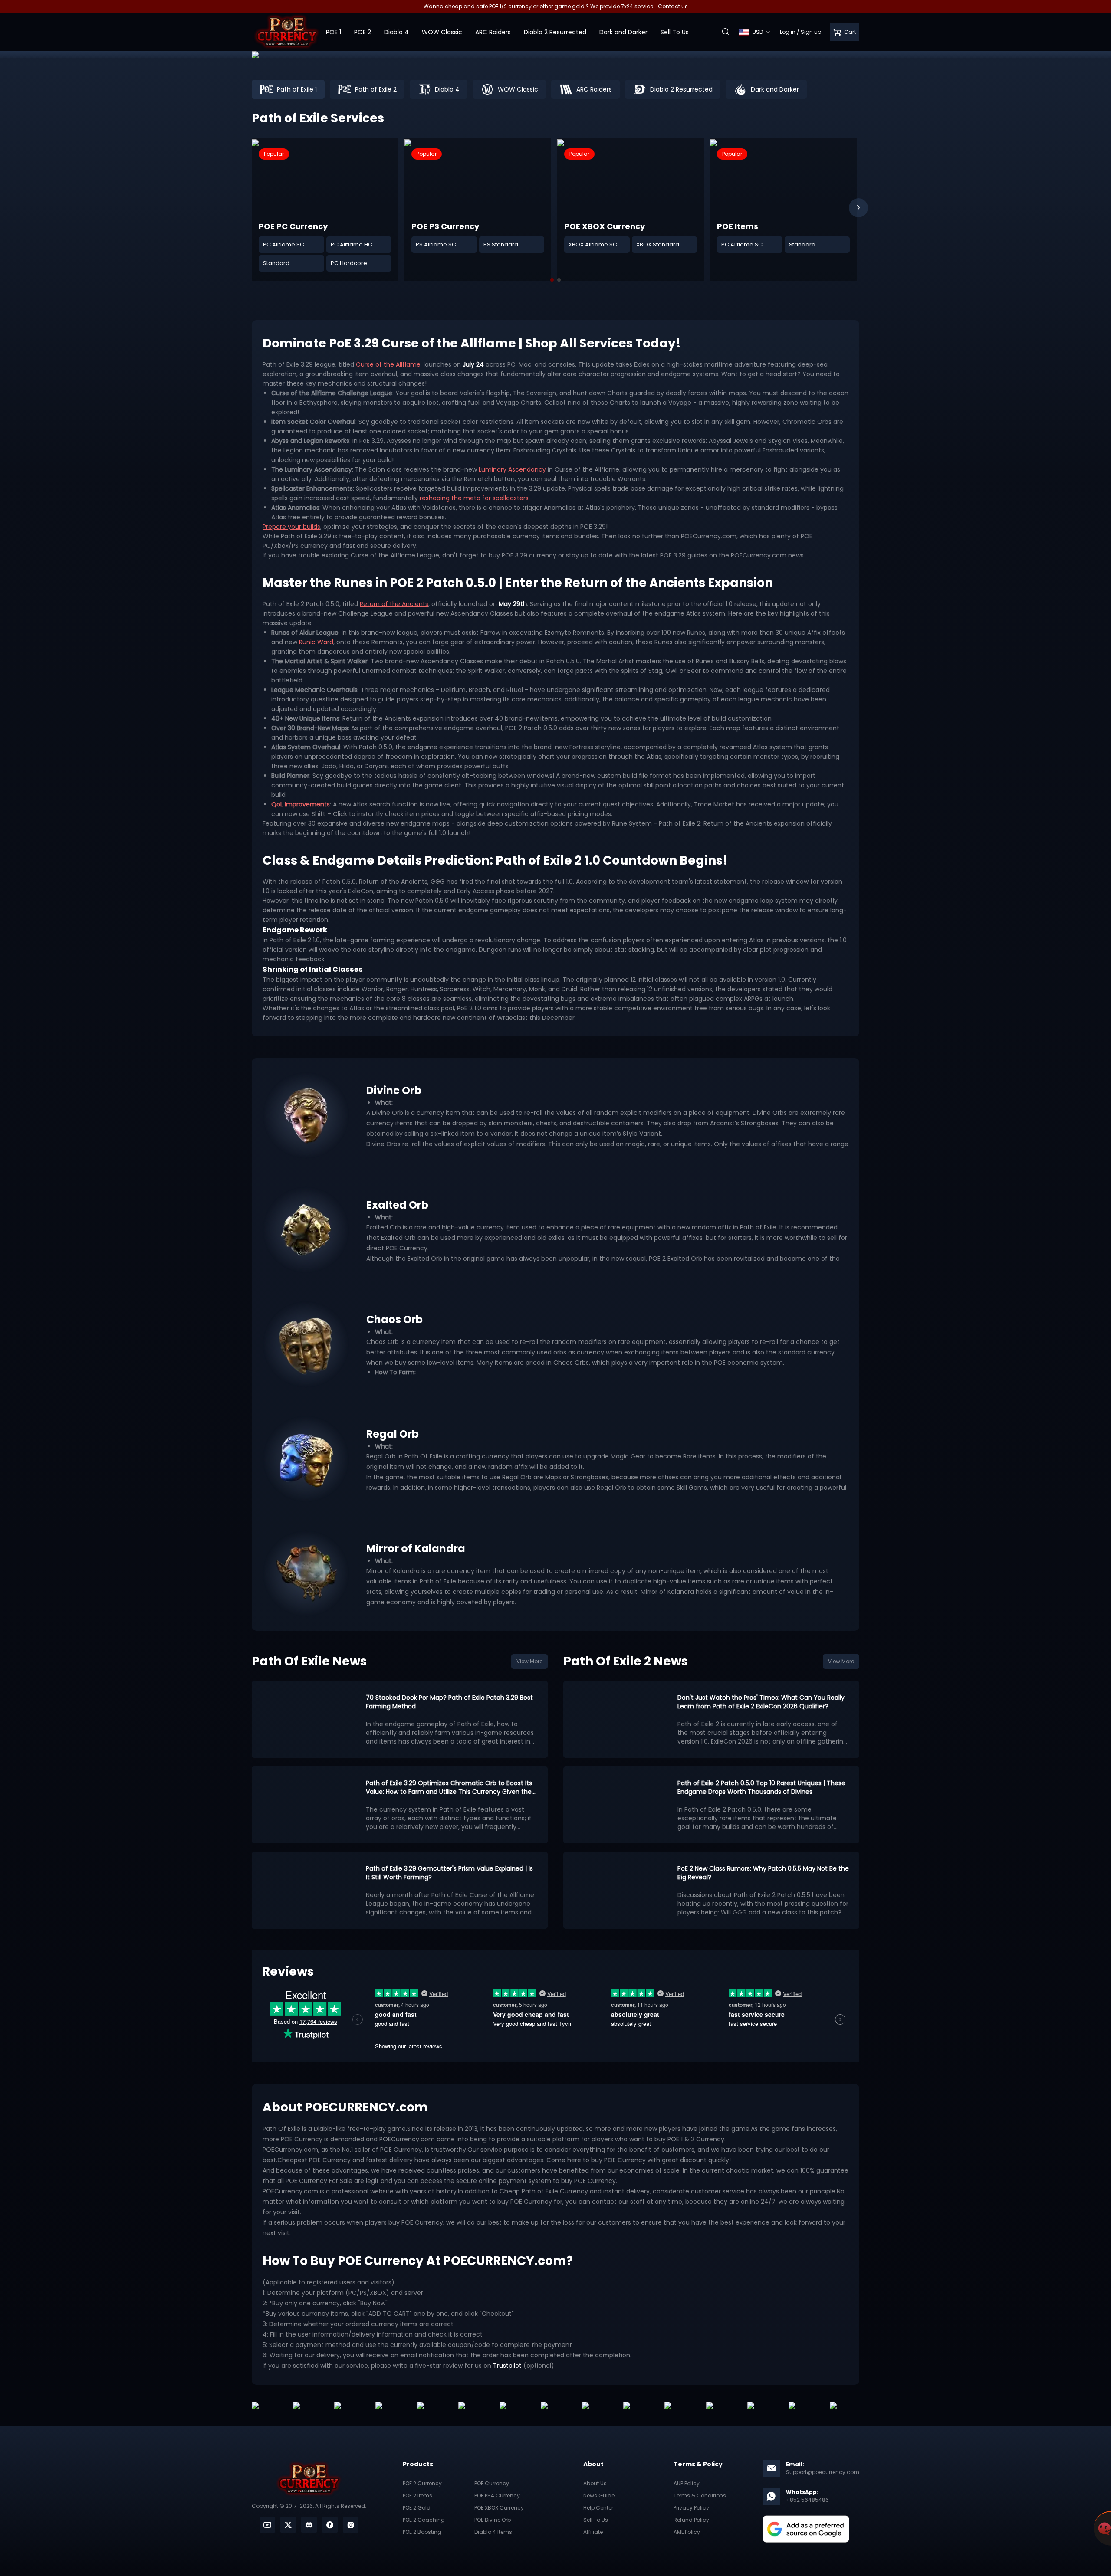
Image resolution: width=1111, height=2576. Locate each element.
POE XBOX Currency (499, 2508)
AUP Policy (687, 2483)
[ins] (351, 2525)
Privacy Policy (691, 2508)
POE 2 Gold (417, 2508)
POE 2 (363, 32)
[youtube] (267, 2525)
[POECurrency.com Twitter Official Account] (288, 2525)
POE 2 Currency (422, 2483)
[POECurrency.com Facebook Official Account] (330, 2525)
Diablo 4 (396, 32)
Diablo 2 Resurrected (555, 32)
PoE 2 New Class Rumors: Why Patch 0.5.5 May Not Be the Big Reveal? (763, 1873)
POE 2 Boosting (422, 2532)
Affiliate (593, 2532)
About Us (595, 2483)
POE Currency (492, 2483)
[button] (858, 208)
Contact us (673, 6)
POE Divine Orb (493, 2520)
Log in (788, 32)
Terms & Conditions (700, 2496)
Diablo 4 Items (493, 2532)
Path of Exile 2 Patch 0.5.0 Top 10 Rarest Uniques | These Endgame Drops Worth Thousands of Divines (761, 1787)
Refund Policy (691, 2520)
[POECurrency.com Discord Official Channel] (309, 2525)
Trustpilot (507, 2366)
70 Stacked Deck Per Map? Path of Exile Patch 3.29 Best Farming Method (449, 1702)
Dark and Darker (623, 32)
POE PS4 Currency (497, 2496)
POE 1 (334, 32)
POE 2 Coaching (424, 2520)
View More (529, 1661)
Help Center (598, 2508)
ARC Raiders (493, 32)
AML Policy (687, 2532)
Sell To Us (675, 32)
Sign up (811, 32)
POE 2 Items (417, 2496)
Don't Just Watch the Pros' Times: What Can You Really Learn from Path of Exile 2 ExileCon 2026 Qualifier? (761, 1702)
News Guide (599, 2496)
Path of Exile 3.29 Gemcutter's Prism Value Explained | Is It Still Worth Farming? (449, 1873)
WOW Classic (442, 32)
